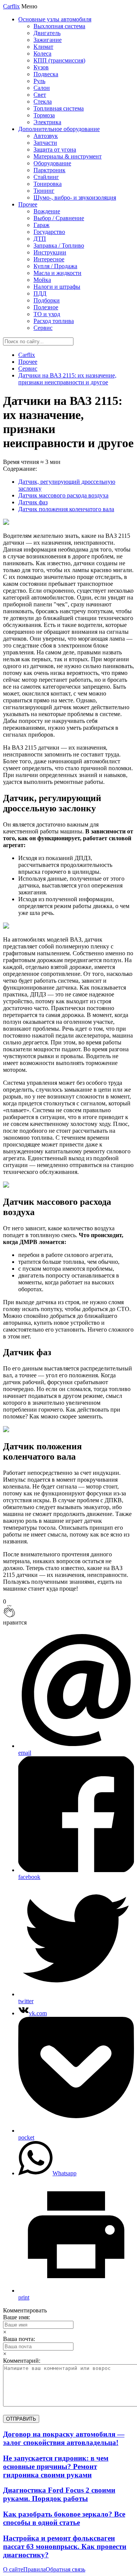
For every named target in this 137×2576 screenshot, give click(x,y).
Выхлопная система (59, 26)
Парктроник (49, 170)
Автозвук (46, 136)
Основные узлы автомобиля (55, 19)
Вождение (47, 211)
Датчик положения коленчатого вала (66, 509)
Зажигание (48, 40)
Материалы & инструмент (68, 156)
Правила (34, 2569)
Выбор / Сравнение (59, 218)
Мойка (42, 280)
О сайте (13, 2569)
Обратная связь (65, 2569)
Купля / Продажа (55, 266)
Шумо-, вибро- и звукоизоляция (75, 197)
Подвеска (46, 74)
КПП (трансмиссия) (59, 60)
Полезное (46, 307)
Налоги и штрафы (57, 287)
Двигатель (47, 33)
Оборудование (52, 163)
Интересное (49, 259)
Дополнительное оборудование (59, 129)
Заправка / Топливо (59, 245)
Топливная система (59, 108)
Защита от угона (55, 150)
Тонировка (48, 184)
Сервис (43, 328)
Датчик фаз (33, 502)
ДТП (40, 239)
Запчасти (45, 143)
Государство (49, 232)
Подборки (47, 300)
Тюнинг (44, 191)
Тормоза (44, 115)
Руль (39, 81)
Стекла (43, 102)
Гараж (41, 225)
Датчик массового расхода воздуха (63, 495)
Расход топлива (54, 321)
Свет (40, 95)
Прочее (28, 204)
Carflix (11, 6)
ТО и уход (47, 314)
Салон (42, 88)
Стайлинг (46, 177)
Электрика (47, 122)
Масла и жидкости (57, 273)
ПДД (40, 293)
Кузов (41, 67)
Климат (43, 47)
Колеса (42, 54)
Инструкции (50, 252)
